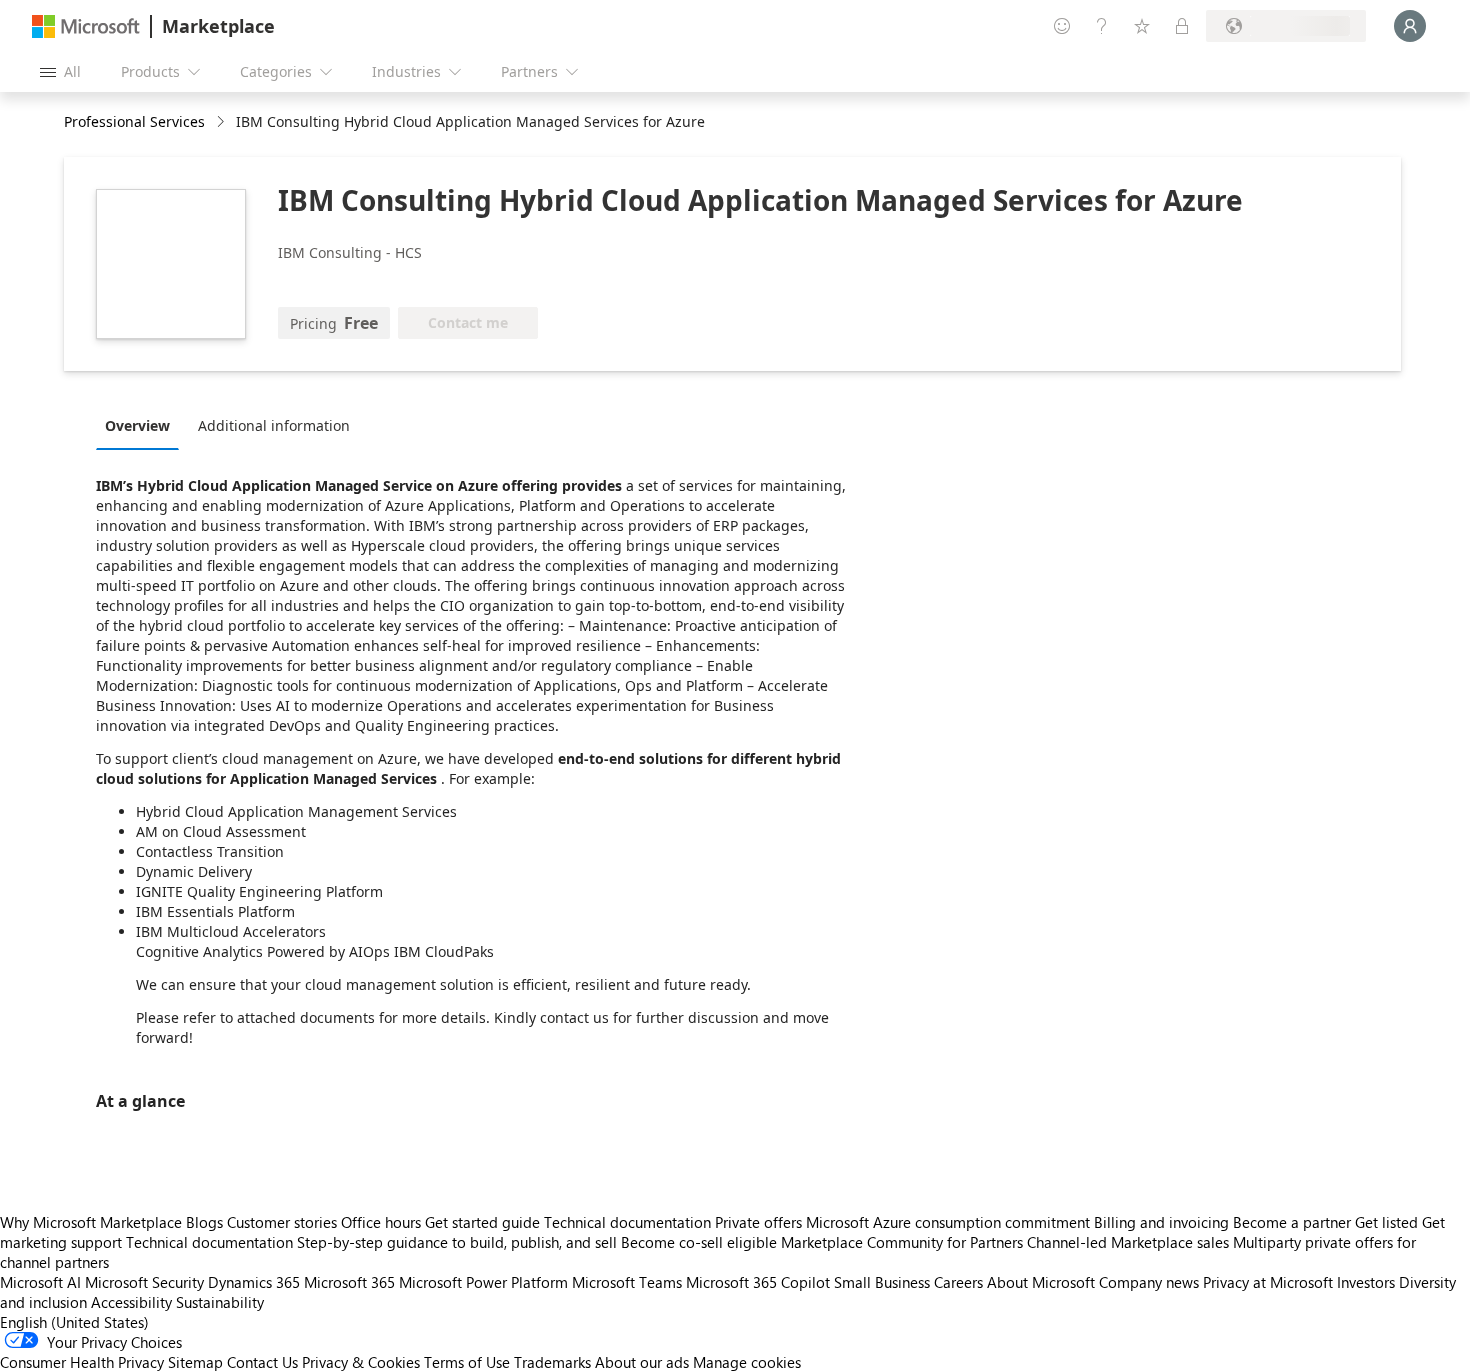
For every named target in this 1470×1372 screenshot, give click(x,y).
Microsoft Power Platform (483, 1282)
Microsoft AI (40, 1282)
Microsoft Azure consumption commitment (950, 1222)
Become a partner (1292, 1222)
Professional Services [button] (134, 121)
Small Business (882, 1282)
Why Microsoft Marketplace (91, 1222)
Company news (1149, 1282)
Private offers (758, 1222)
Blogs (204, 1222)
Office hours (381, 1222)
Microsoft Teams (627, 1282)
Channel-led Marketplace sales (1128, 1242)
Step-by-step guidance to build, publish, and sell (457, 1242)
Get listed (1386, 1222)
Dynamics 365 (254, 1282)
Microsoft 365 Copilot (758, 1282)
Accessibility (131, 1302)
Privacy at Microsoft (1268, 1282)
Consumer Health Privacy (82, 1362)
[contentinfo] (222, 122)
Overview (137, 425)
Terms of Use (467, 1362)
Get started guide (482, 1222)
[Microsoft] (86, 26)
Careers (958, 1282)
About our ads (642, 1362)
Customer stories (282, 1222)
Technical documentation (627, 1222)
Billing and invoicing (1161, 1222)
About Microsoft (1041, 1282)
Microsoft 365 (349, 1282)
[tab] (142, 425)
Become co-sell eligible (699, 1242)
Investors (1366, 1282)
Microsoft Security (144, 1282)
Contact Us (262, 1362)
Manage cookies (747, 1362)
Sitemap (195, 1362)
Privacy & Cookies (361, 1362)
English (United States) (74, 1322)
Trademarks (552, 1362)
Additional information (274, 425)
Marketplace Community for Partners (902, 1242)
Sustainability (220, 1302)
